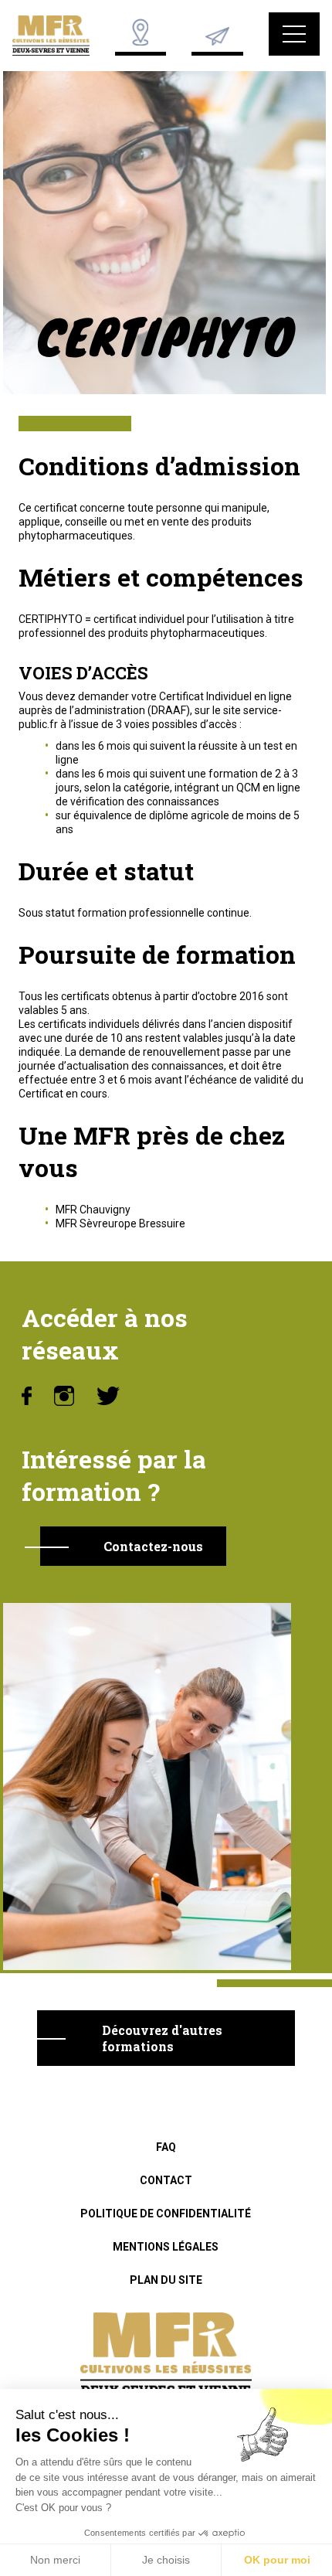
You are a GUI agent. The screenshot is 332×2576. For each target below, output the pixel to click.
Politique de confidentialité (166, 2214)
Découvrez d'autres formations (162, 2038)
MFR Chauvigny (93, 1210)
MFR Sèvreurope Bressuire (120, 1223)
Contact (166, 2180)
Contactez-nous (153, 1546)
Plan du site (166, 2280)
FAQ (166, 2147)
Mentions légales (166, 2247)
